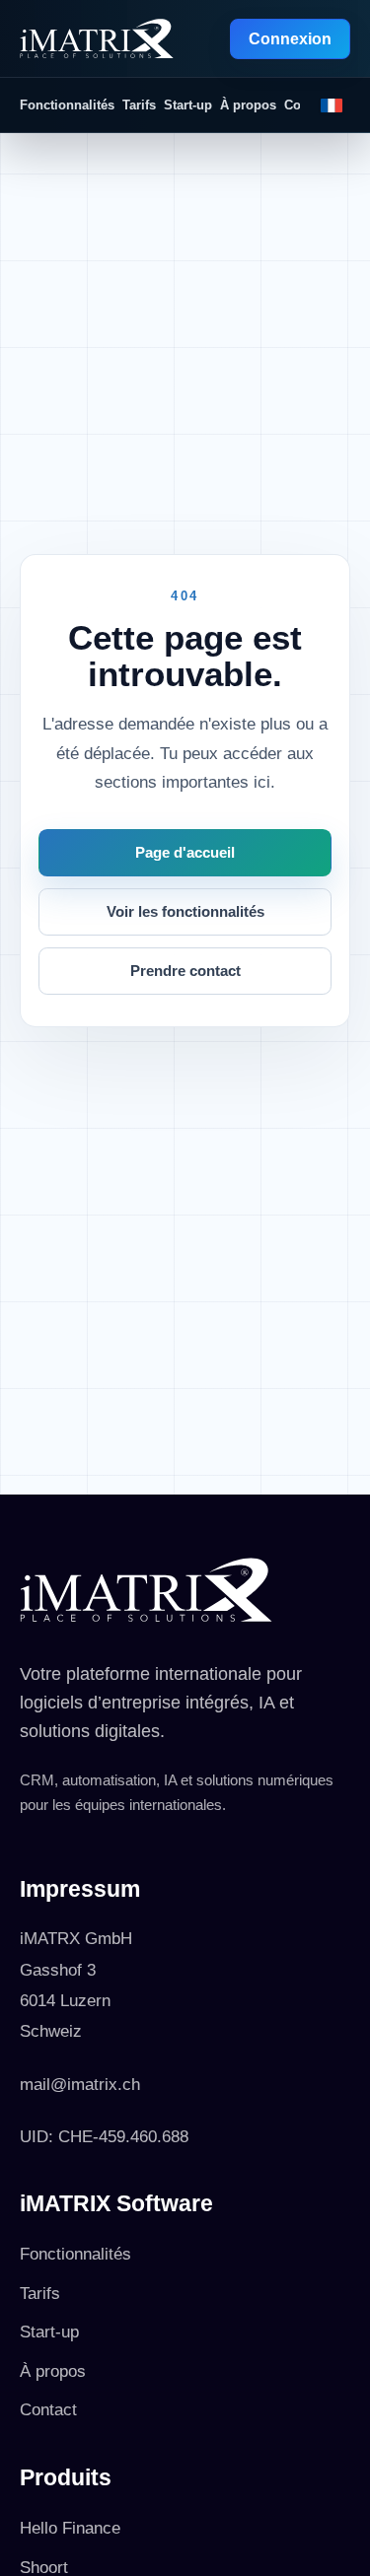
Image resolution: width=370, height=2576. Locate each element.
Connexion (290, 39)
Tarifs (139, 105)
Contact (48, 2410)
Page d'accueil (185, 853)
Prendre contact (185, 971)
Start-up (188, 105)
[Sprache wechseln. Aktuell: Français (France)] (332, 105)
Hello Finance (70, 2528)
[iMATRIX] (97, 38)
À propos (248, 105)
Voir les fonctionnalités (185, 912)
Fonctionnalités (67, 105)
